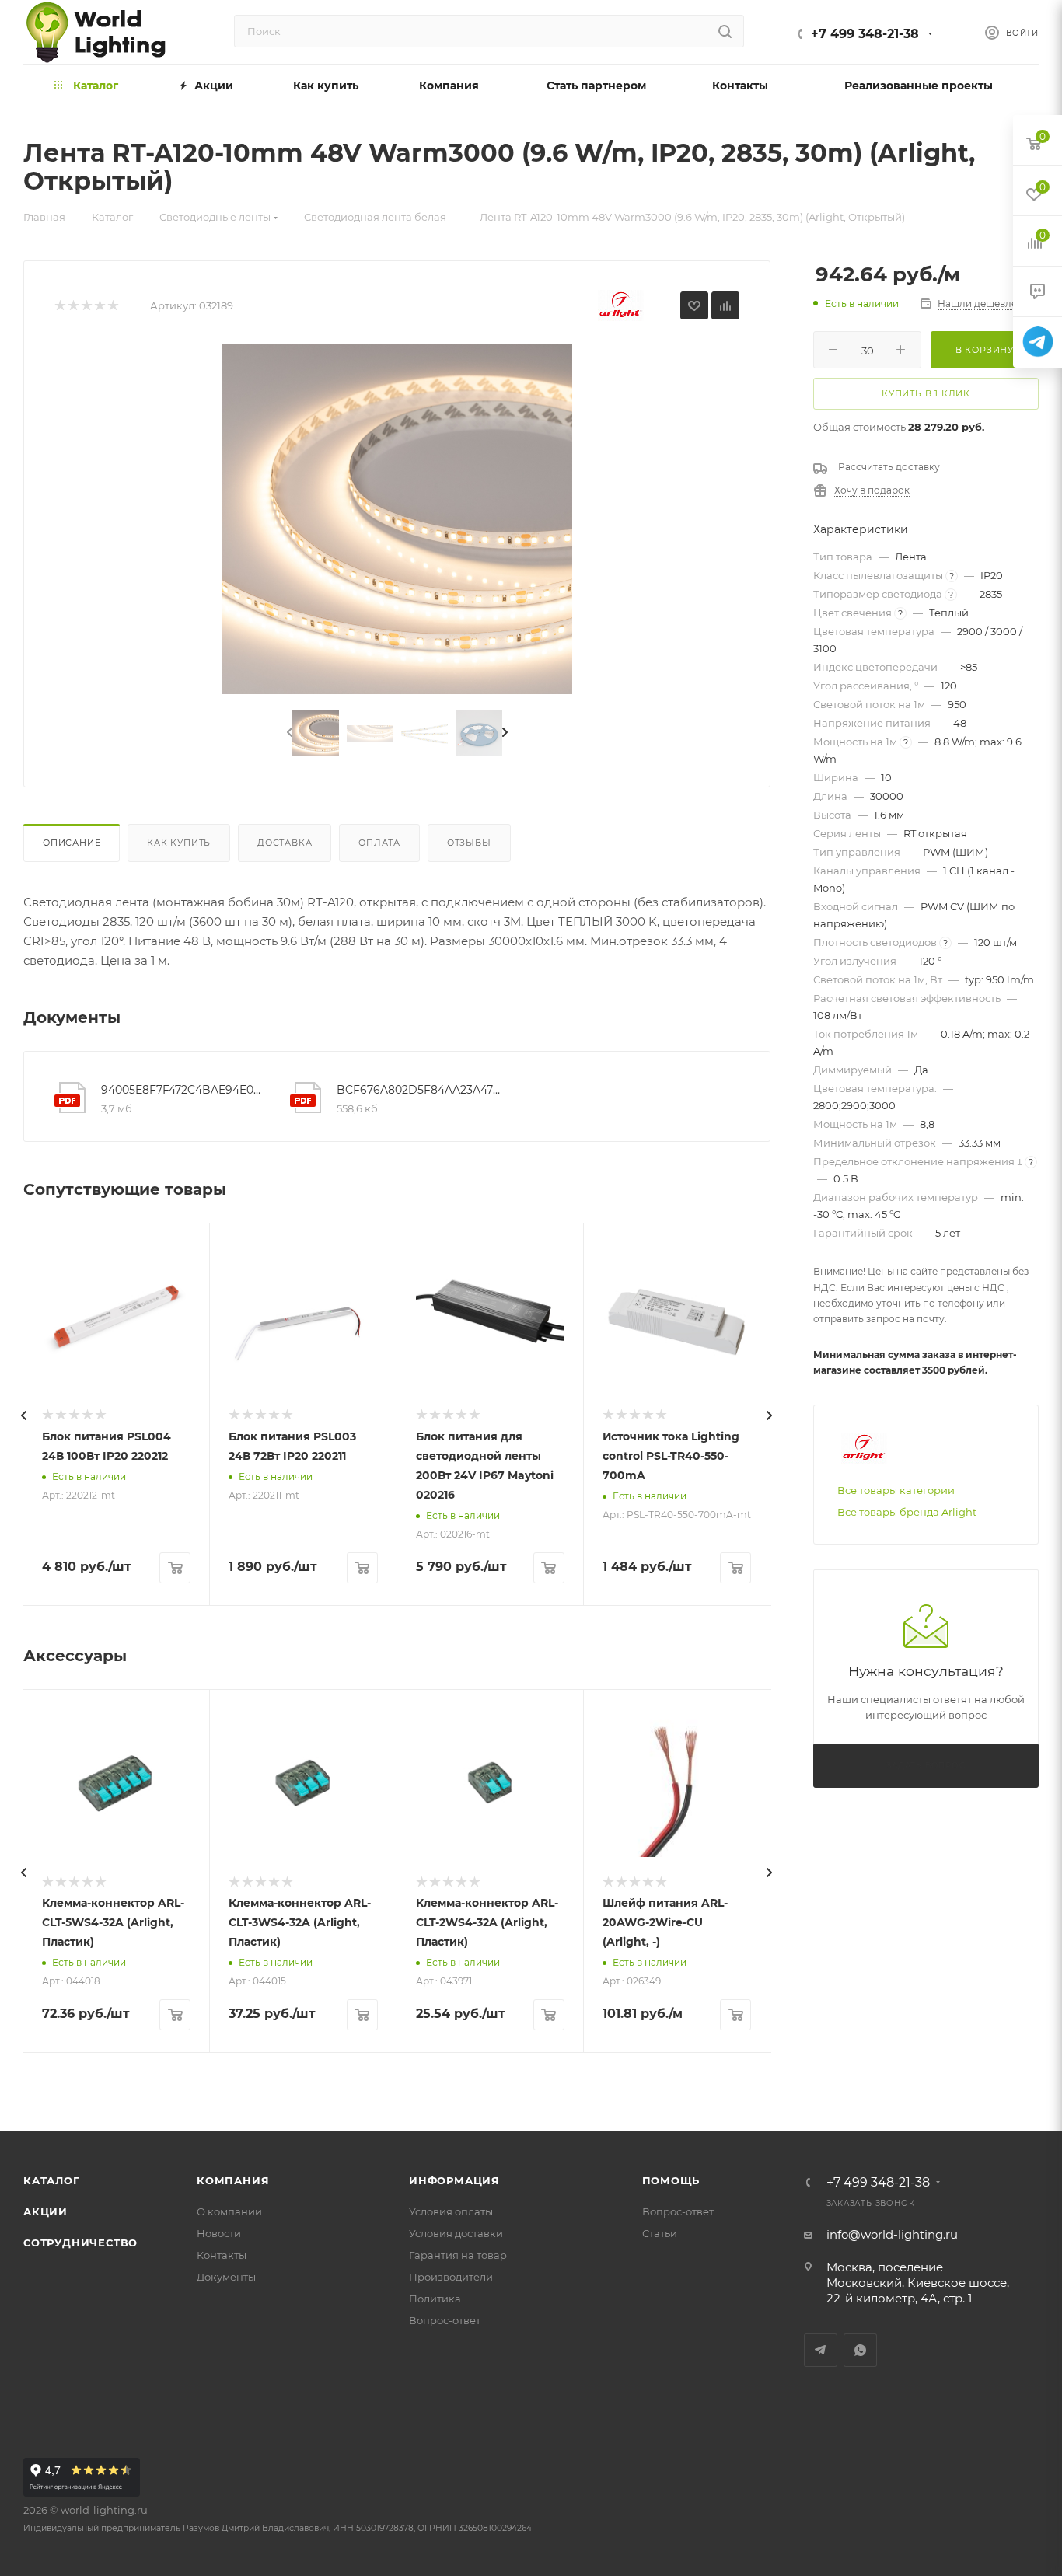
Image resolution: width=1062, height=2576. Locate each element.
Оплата (379, 843)
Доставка (285, 843)
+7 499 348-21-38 (865, 34)
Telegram (821, 2350)
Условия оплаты (451, 2211)
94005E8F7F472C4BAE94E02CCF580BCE (183, 1090)
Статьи (660, 2233)
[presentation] (288, 733)
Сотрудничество (80, 2243)
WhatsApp (860, 2350)
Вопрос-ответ (445, 2320)
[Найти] (725, 31)
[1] (59, 306)
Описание (72, 843)
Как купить (179, 843)
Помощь (671, 2180)
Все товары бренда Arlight (907, 1512)
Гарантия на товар (458, 2255)
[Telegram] (1038, 342)
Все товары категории (896, 1490)
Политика (435, 2299)
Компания (233, 2180)
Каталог (52, 2180)
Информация (454, 2180)
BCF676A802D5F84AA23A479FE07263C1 (419, 1090)
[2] (73, 306)
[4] (99, 306)
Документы (226, 2277)
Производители (451, 2277)
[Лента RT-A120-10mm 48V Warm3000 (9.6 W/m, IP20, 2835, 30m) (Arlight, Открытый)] (397, 519)
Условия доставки (456, 2233)
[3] (86, 306)
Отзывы (469, 843)
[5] (112, 306)
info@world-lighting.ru (892, 2234)
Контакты (222, 2255)
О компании (229, 2211)
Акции (45, 2211)
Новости (219, 2233)
